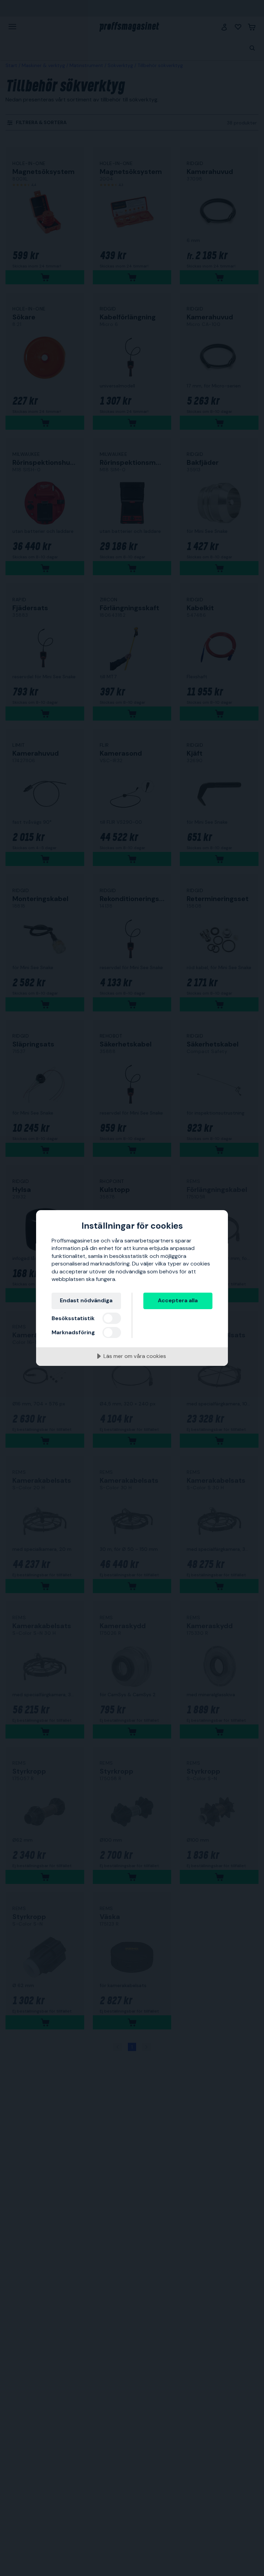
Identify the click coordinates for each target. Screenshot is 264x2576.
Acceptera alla (178, 1300)
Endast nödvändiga (86, 1300)
